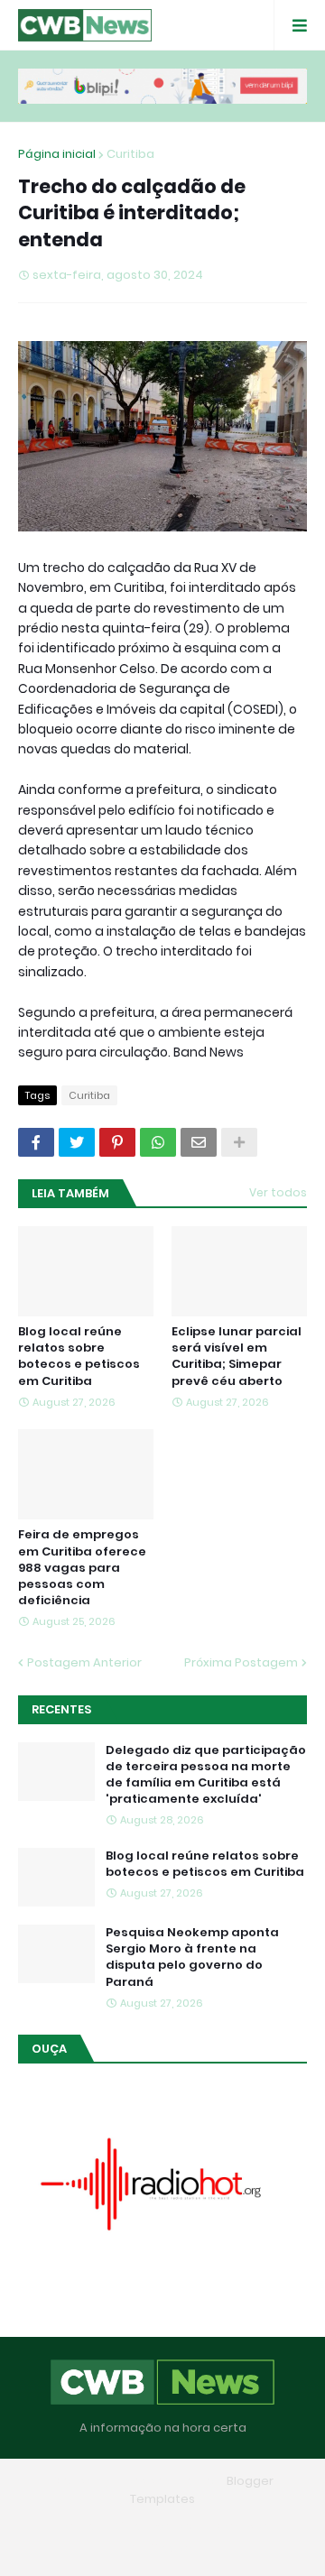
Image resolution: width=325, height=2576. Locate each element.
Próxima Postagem (241, 1662)
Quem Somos (155, 2526)
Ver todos (278, 1192)
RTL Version (162, 2548)
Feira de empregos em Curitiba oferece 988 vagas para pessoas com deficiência (82, 1568)
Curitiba (130, 154)
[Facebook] (36, 1142)
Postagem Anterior (84, 1662)
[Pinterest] (117, 1142)
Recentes (61, 1709)
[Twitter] (77, 1142)
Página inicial (57, 154)
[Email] (199, 1142)
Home (76, 2526)
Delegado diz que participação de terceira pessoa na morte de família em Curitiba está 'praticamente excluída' (206, 1775)
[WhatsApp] (158, 1142)
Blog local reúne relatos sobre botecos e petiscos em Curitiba (79, 1357)
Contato (242, 2526)
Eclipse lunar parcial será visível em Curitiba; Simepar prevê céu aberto (237, 1357)
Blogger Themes (170, 2481)
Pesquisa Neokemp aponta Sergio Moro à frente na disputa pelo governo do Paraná (192, 1957)
